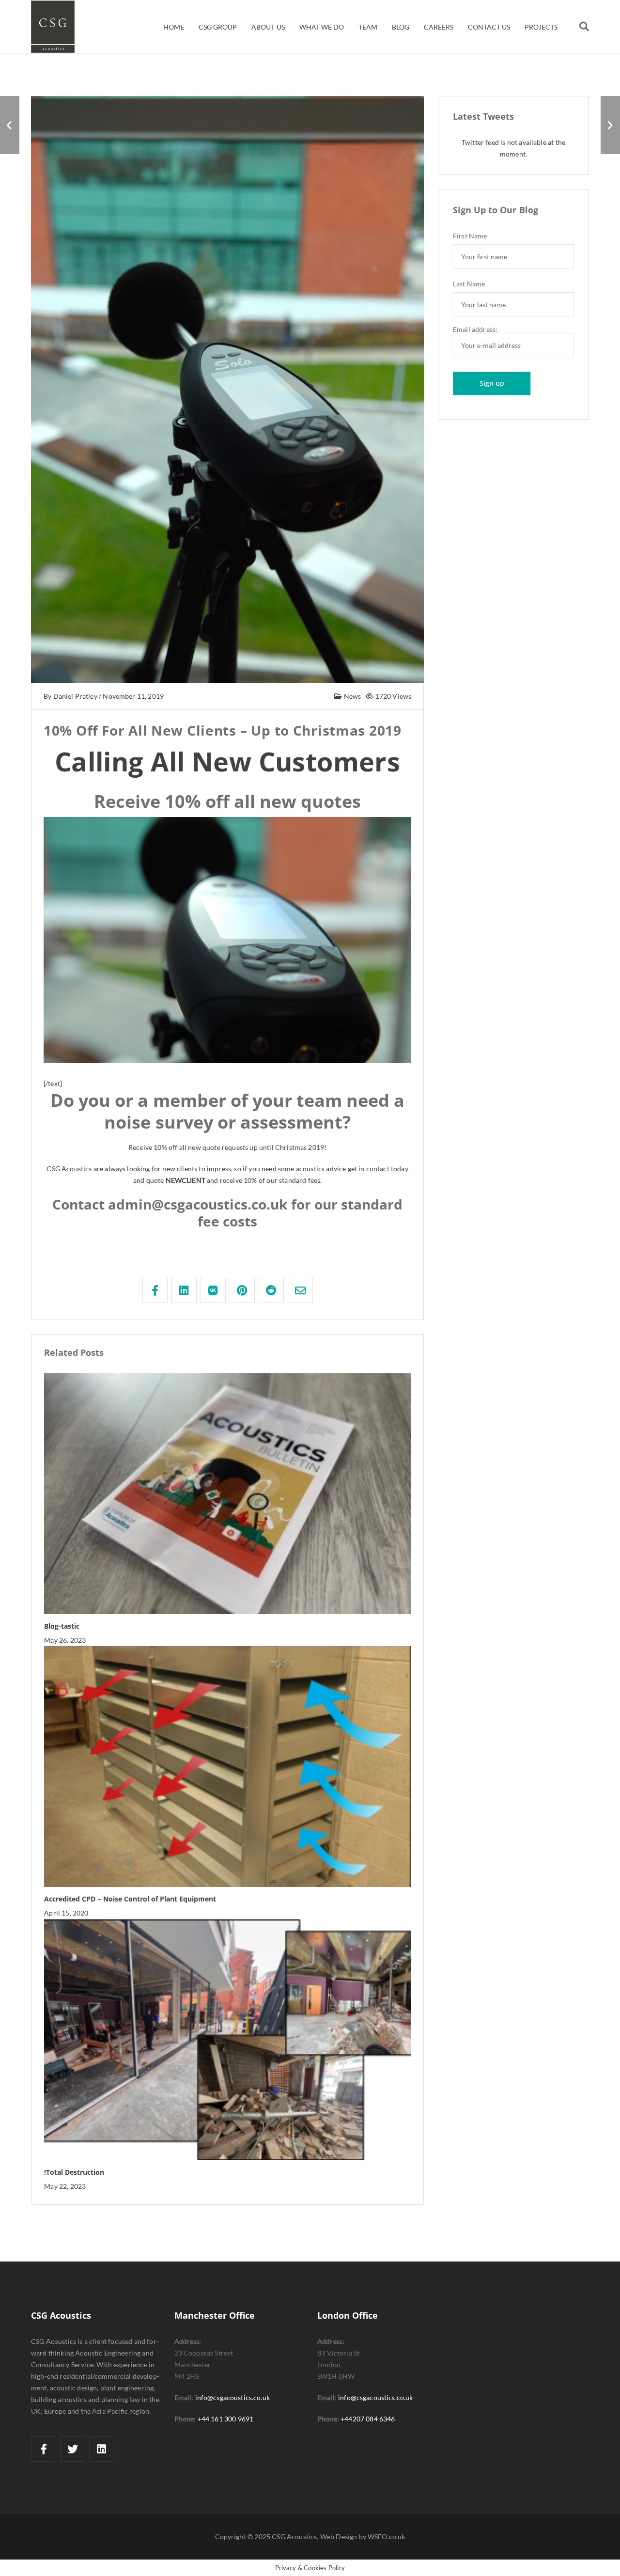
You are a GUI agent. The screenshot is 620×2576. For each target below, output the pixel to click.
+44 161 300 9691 (226, 2419)
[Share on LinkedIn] (184, 1290)
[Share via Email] (300, 1290)
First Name (470, 236)
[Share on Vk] (213, 1290)
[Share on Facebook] (155, 1290)
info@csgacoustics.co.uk (232, 2397)
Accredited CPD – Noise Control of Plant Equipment (130, 1899)
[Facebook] (44, 2449)
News (351, 696)
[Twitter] (73, 2449)
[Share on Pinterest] (242, 1290)
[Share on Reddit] (271, 1290)
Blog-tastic (62, 1626)
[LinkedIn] (102, 2449)
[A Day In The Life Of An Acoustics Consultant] (610, 125)
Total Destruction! (74, 2172)
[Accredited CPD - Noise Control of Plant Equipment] (10, 125)
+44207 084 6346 (368, 2419)
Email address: (475, 330)
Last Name (469, 284)
